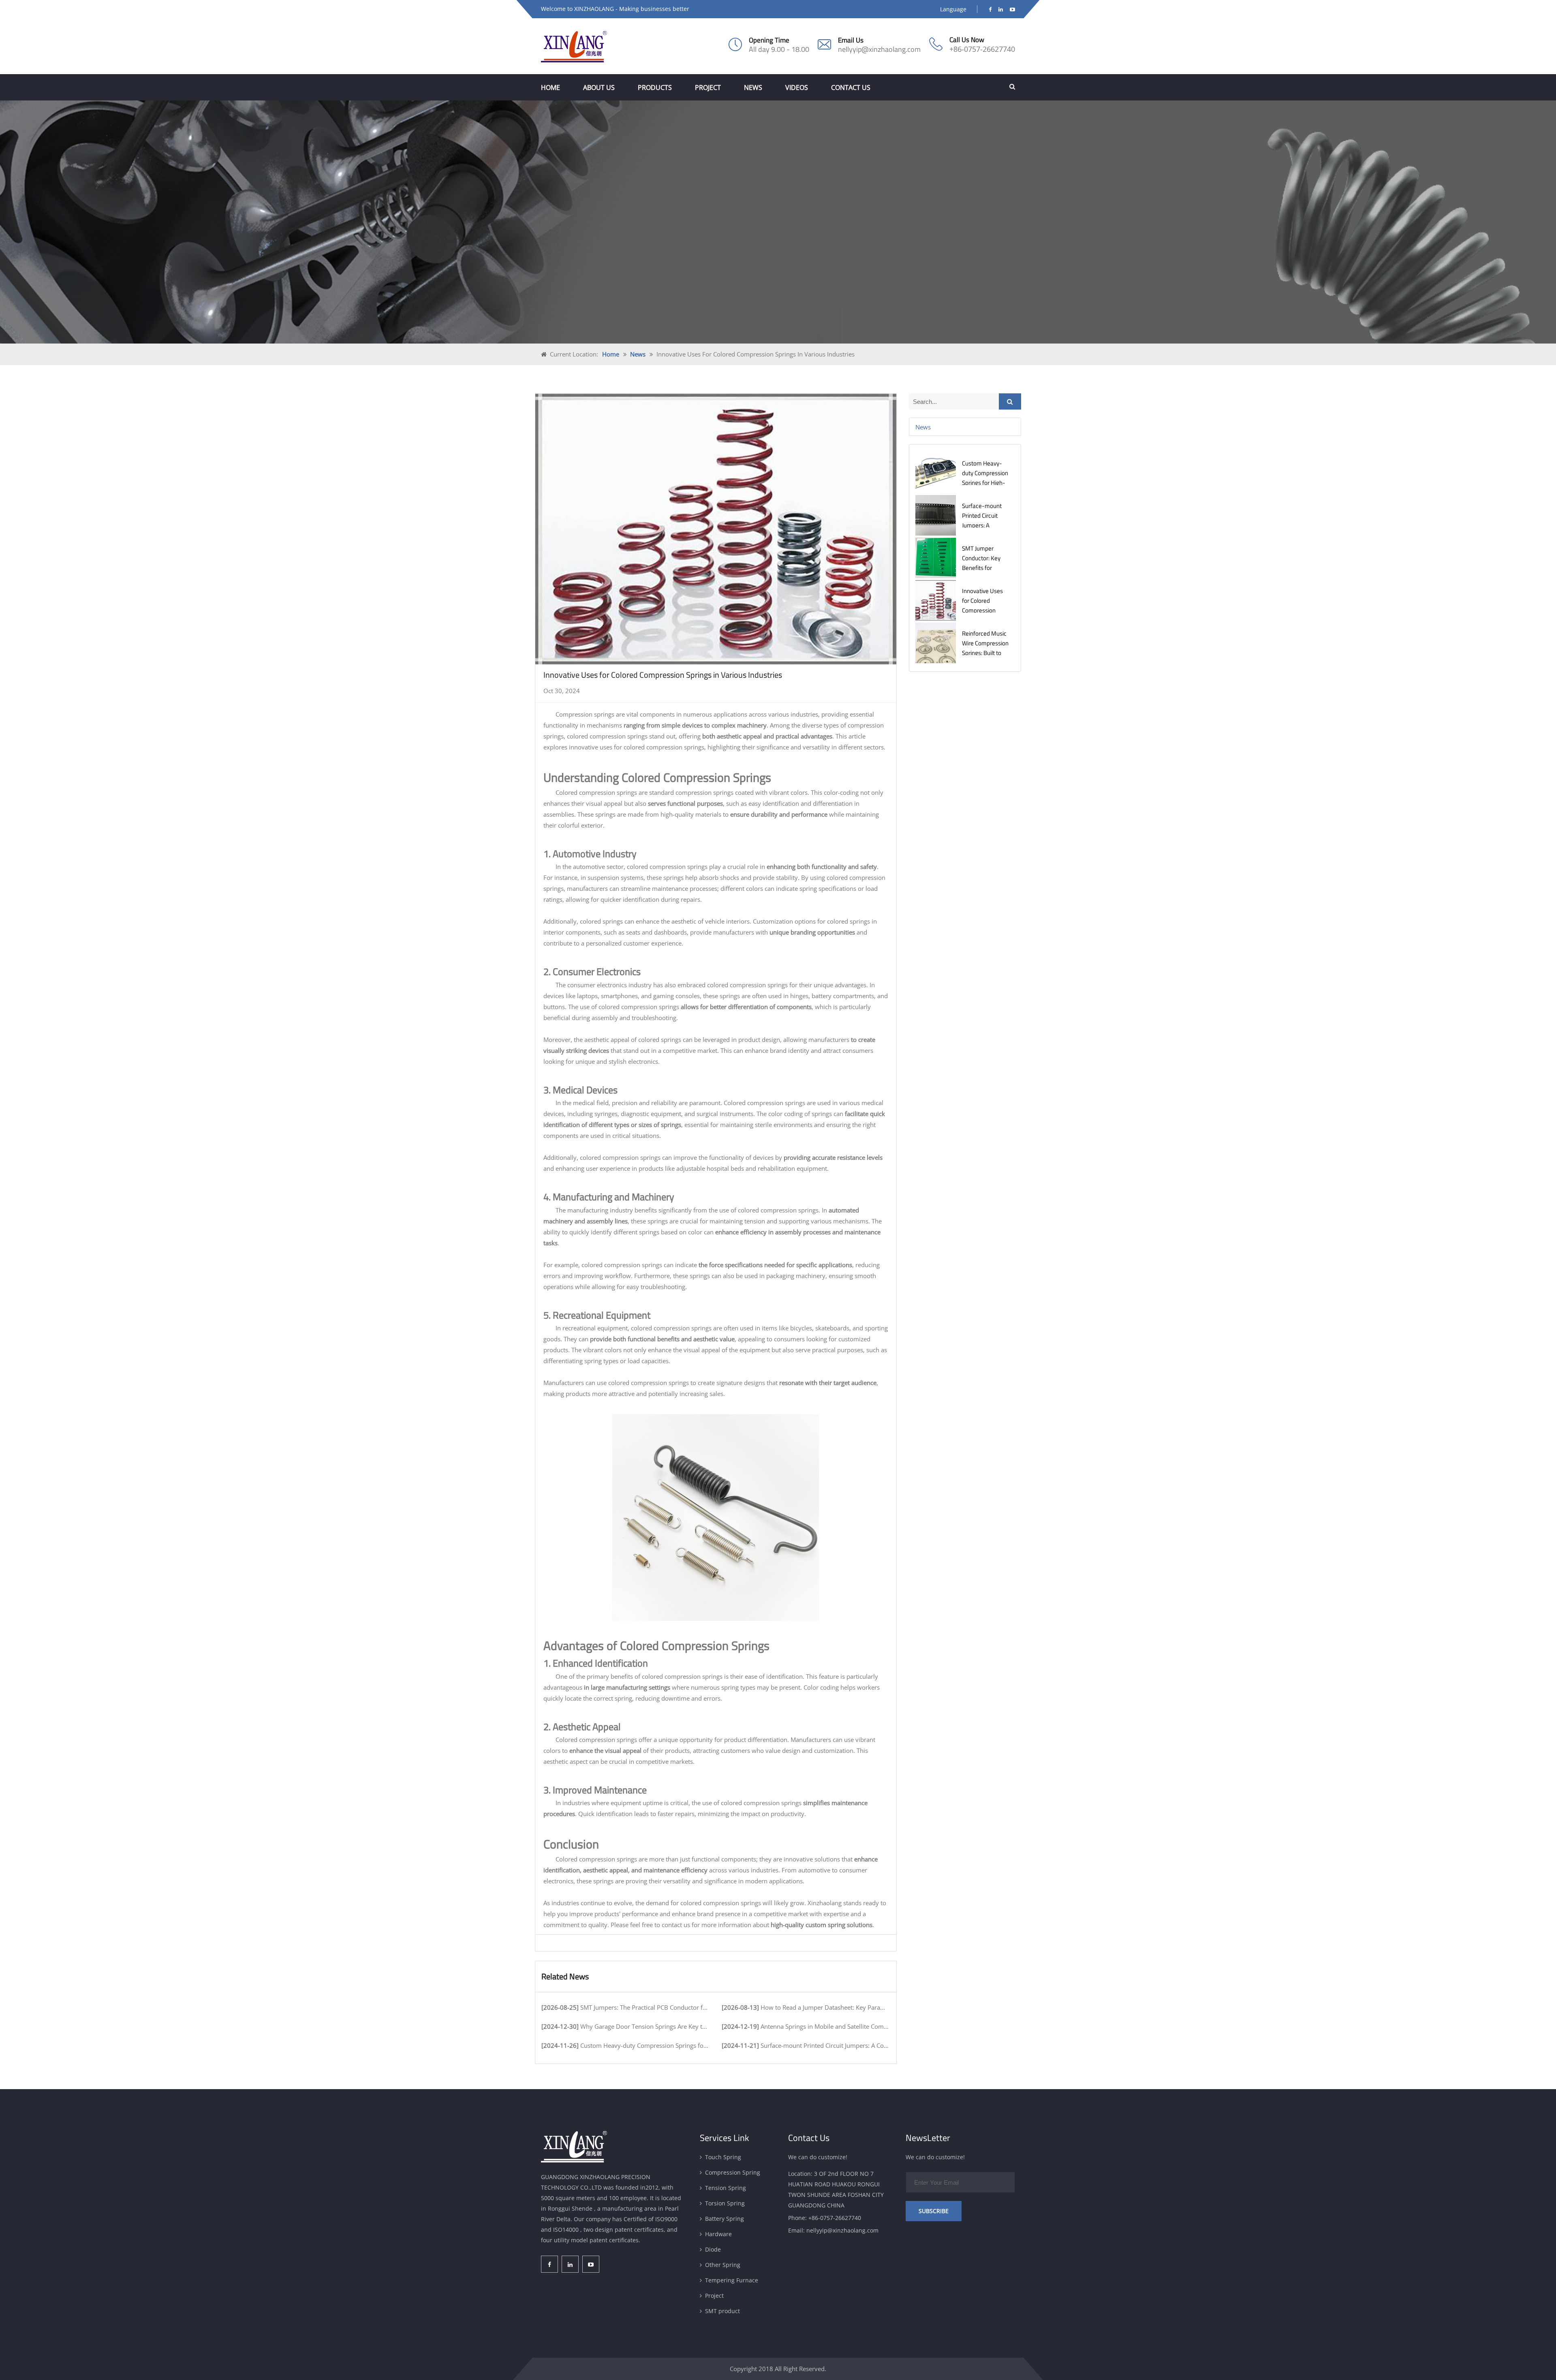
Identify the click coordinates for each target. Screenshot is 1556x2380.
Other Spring (723, 2265)
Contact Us (851, 88)
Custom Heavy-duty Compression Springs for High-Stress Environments (985, 483)
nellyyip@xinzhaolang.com (879, 49)
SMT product (722, 2311)
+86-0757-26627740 (982, 49)
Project (708, 88)
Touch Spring (723, 2157)
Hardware (718, 2234)
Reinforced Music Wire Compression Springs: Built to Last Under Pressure (985, 653)
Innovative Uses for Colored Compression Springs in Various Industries (985, 610)
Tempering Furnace (732, 2280)
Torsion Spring (725, 2203)
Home (550, 88)
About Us (599, 88)
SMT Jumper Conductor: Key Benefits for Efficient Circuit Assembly (981, 568)
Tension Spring (726, 2188)
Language (953, 9)
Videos (797, 88)
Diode (713, 2249)
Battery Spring (725, 2219)
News (753, 88)
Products (655, 88)
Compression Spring (733, 2172)
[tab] (965, 427)
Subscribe (934, 2211)
